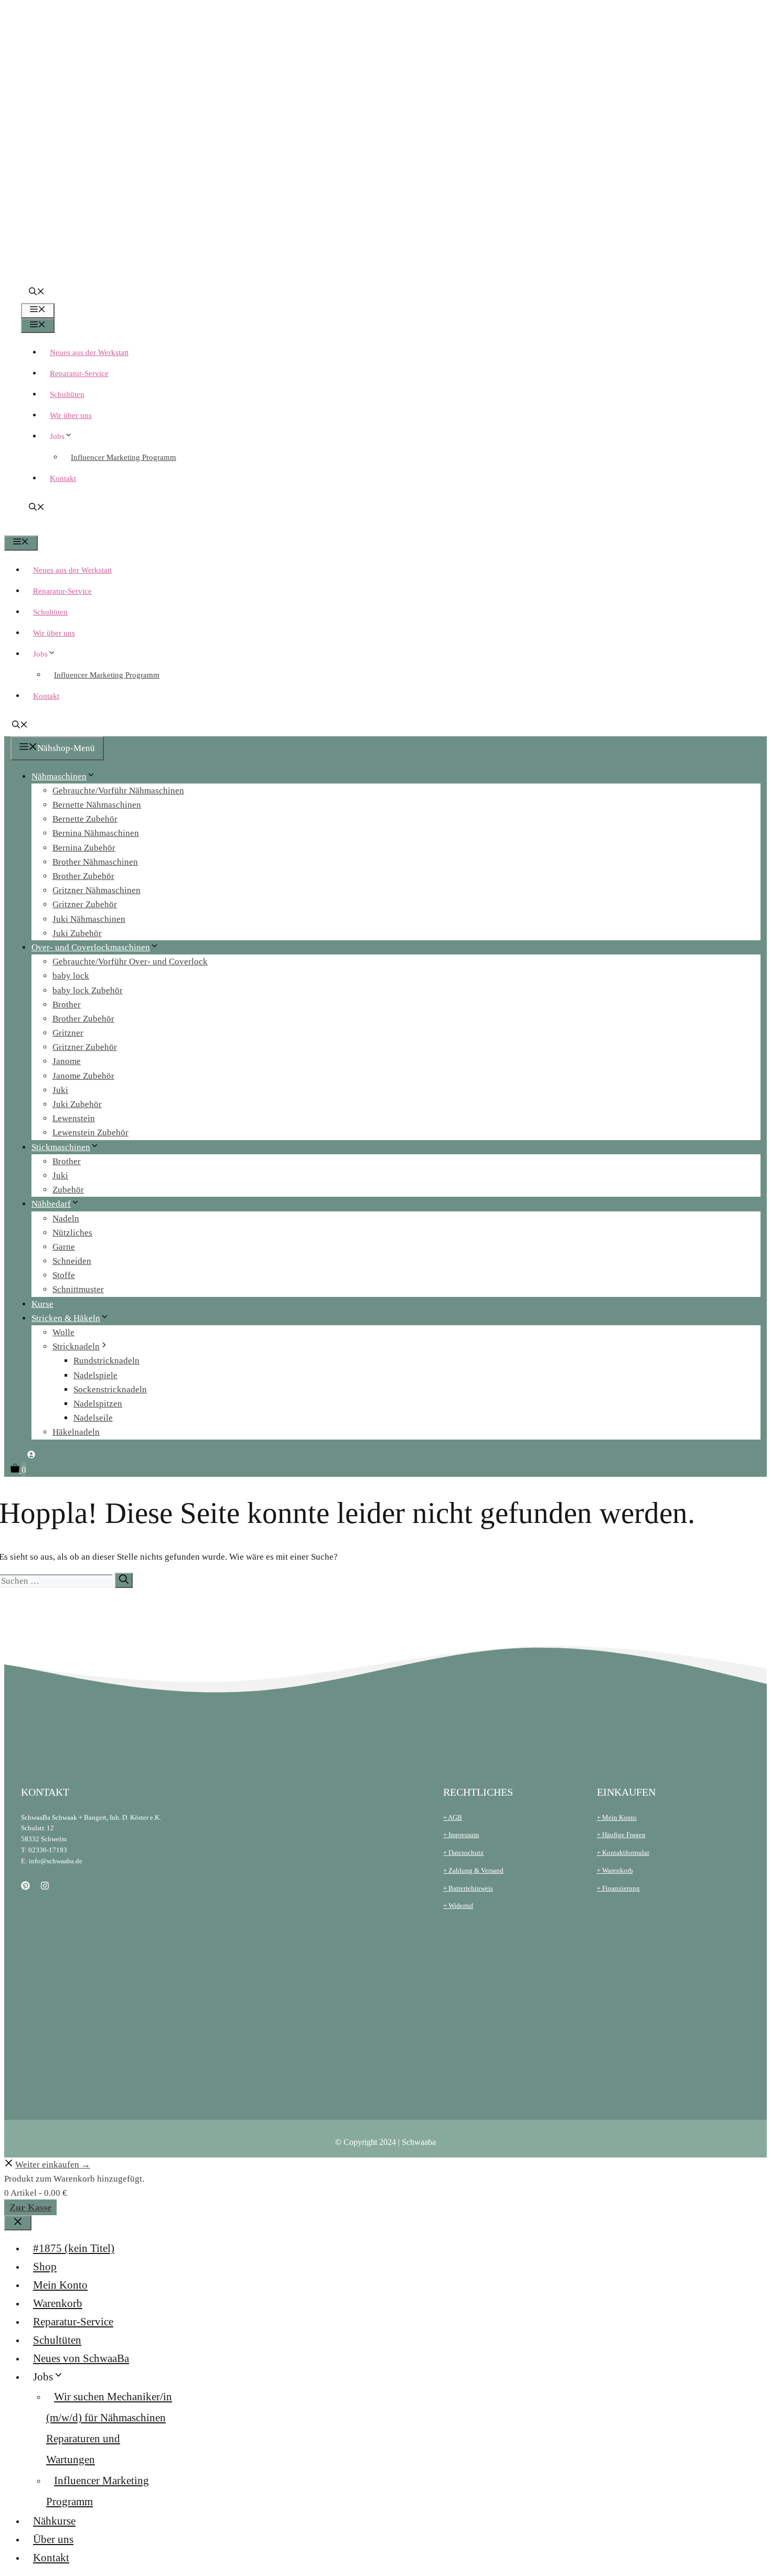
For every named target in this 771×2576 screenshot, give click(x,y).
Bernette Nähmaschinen (97, 805)
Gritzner (68, 1033)
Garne (64, 1247)
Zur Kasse (30, 2207)
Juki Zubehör (77, 933)
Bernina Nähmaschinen (96, 833)
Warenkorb (58, 2303)
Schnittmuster (78, 1289)
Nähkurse (54, 2521)
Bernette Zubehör (85, 819)
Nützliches (72, 1233)
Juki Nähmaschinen (89, 919)
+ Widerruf (458, 1906)
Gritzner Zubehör (85, 904)
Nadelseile (93, 1418)
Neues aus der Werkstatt (89, 352)
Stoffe (64, 1275)
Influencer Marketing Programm (124, 457)
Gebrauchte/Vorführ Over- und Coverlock (130, 962)
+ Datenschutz (463, 1853)
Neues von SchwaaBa (81, 2358)
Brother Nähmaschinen (95, 862)
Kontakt (63, 478)
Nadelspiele (95, 1375)
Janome (67, 1061)
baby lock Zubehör (88, 990)
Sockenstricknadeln (110, 1389)
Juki (60, 1090)
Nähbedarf (51, 1204)
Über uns (53, 2539)
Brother (67, 1005)
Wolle (63, 1332)
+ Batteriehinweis (468, 1888)
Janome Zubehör (83, 1076)
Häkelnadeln (76, 1432)
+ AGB (453, 1817)
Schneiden (72, 1261)
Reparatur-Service (79, 373)
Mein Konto (60, 2285)
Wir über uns (71, 415)
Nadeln (66, 1219)
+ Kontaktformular (623, 1853)
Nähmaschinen (59, 776)
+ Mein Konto (617, 1817)
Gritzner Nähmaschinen (97, 890)
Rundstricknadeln (106, 1361)
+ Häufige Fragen (621, 1835)
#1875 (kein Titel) (74, 2248)
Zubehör (68, 1190)
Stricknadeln (76, 1346)
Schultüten (67, 394)
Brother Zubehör (83, 876)
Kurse (42, 1304)
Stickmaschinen (61, 1147)
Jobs (57, 436)
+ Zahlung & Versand (473, 1870)
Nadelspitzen (98, 1404)
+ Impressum (461, 1835)
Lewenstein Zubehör (90, 1133)
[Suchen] (124, 1580)
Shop (45, 2267)
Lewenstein (74, 1118)
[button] (37, 293)
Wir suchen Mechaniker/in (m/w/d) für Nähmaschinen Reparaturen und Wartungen (109, 2428)
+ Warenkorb (615, 1870)
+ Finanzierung (618, 1888)
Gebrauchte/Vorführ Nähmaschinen (118, 791)
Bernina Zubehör (84, 848)
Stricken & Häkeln (66, 1318)
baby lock (71, 976)
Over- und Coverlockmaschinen (91, 947)
